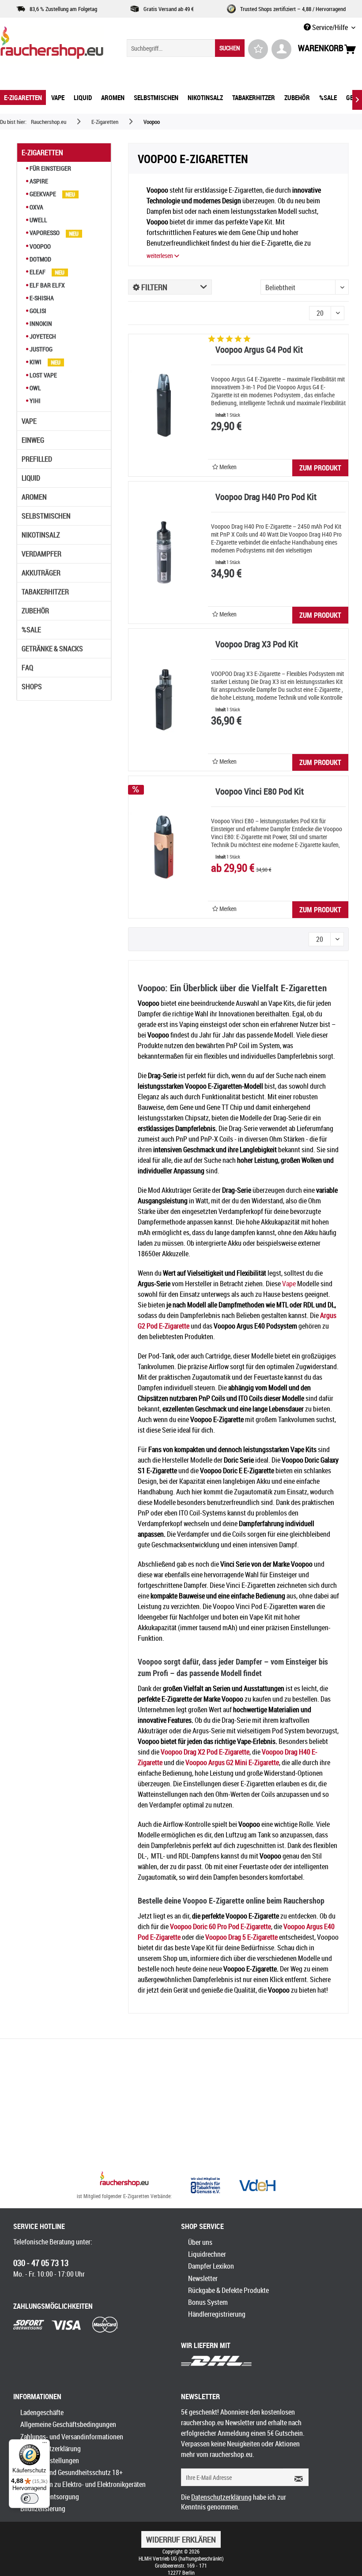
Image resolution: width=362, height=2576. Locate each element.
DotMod (40, 259)
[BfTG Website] (205, 2185)
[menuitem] (186, 48)
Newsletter (203, 2278)
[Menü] (45, 2445)
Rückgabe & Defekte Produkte (228, 2290)
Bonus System (208, 2302)
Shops (32, 687)
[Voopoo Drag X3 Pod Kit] (164, 700)
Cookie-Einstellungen (50, 2460)
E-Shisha (41, 298)
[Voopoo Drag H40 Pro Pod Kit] (164, 553)
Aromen (34, 497)
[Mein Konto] (281, 49)
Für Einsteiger (50, 168)
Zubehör (35, 611)
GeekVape (43, 194)
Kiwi (36, 362)
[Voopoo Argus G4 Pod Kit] (164, 405)
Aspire (38, 181)
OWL (35, 388)
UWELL (38, 220)
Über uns (200, 2242)
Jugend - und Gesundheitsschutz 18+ (72, 2472)
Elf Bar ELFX (47, 285)
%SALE (31, 630)
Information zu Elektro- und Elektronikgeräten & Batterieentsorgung (83, 2490)
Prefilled (37, 459)
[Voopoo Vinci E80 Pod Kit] (164, 847)
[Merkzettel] (258, 49)
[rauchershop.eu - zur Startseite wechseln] (52, 45)
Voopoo (40, 246)
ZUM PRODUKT (320, 468)
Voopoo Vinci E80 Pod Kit (260, 792)
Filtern (153, 287)
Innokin (40, 323)
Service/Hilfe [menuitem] (330, 27)
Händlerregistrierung (217, 2314)
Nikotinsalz (41, 535)
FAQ (27, 668)
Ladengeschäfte (42, 2412)
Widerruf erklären (181, 2539)
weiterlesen (160, 256)
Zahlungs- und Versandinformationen (72, 2437)
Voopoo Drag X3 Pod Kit (257, 645)
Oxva (36, 207)
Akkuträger (41, 573)
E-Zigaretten (42, 153)
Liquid (31, 478)
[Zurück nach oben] (124, 2180)
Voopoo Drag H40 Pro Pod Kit (266, 498)
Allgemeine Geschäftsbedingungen (68, 2424)
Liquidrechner (207, 2254)
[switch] (30, 2498)
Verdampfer (41, 554)
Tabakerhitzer (45, 592)
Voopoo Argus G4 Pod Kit (259, 350)
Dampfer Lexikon (211, 2266)
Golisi (37, 311)
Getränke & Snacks (52, 649)
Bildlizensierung (43, 2509)
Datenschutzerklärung (51, 2449)
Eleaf (38, 272)
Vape (29, 421)
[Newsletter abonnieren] (296, 2477)
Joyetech (42, 336)
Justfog (40, 349)
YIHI (34, 401)
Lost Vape (43, 375)
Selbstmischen (46, 516)
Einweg (33, 440)
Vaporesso (45, 233)
